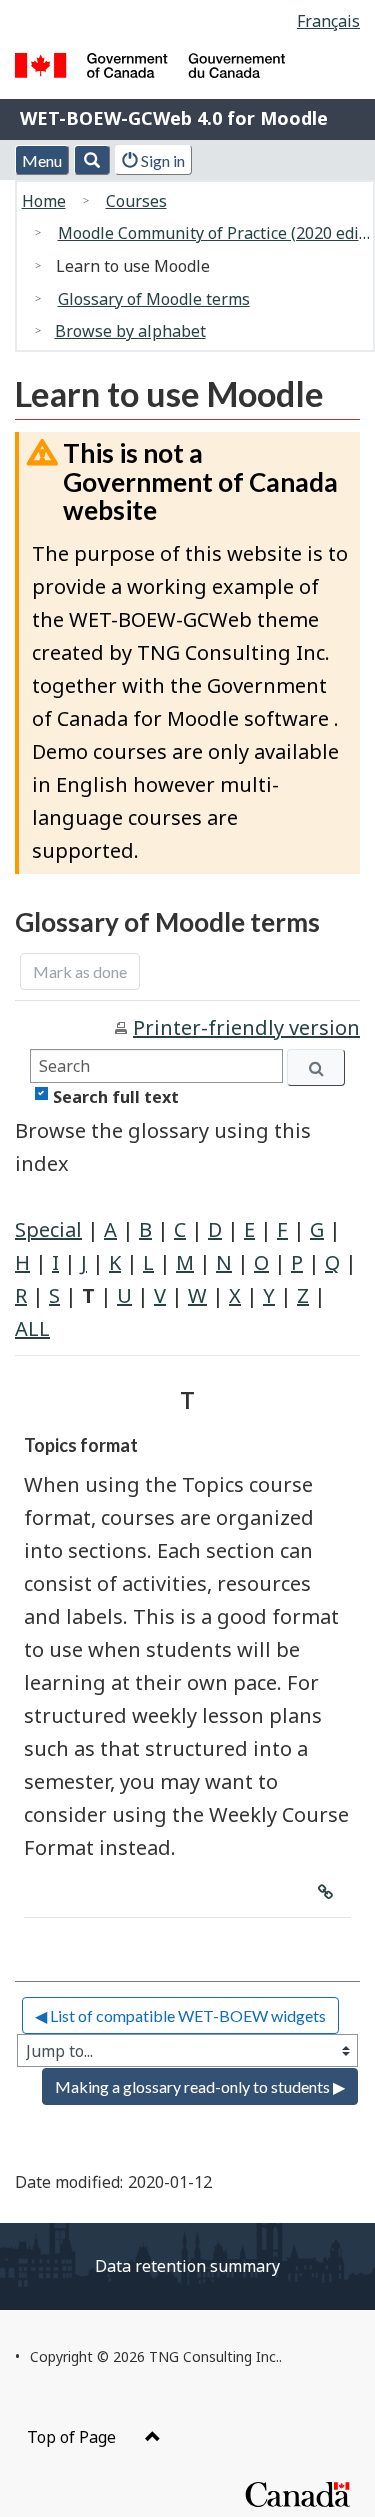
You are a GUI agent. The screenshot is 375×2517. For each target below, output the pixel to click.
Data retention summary (187, 2266)
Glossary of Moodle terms (154, 299)
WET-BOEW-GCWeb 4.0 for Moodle (174, 118)
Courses (136, 201)
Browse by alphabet (130, 331)
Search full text (116, 1097)
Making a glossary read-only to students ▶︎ (200, 2086)
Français (328, 21)
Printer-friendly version (246, 1027)
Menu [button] (42, 160)
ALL (32, 1328)
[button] (92, 160)
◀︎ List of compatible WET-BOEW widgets (180, 2015)
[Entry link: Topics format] (325, 1884)
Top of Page (73, 2437)
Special (48, 1229)
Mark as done (80, 971)
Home (44, 201)
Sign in (161, 160)
